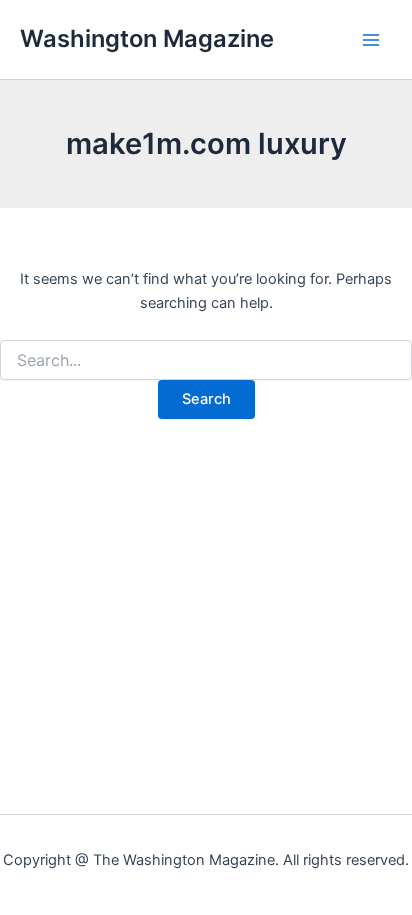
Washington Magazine (147, 38)
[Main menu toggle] (371, 40)
